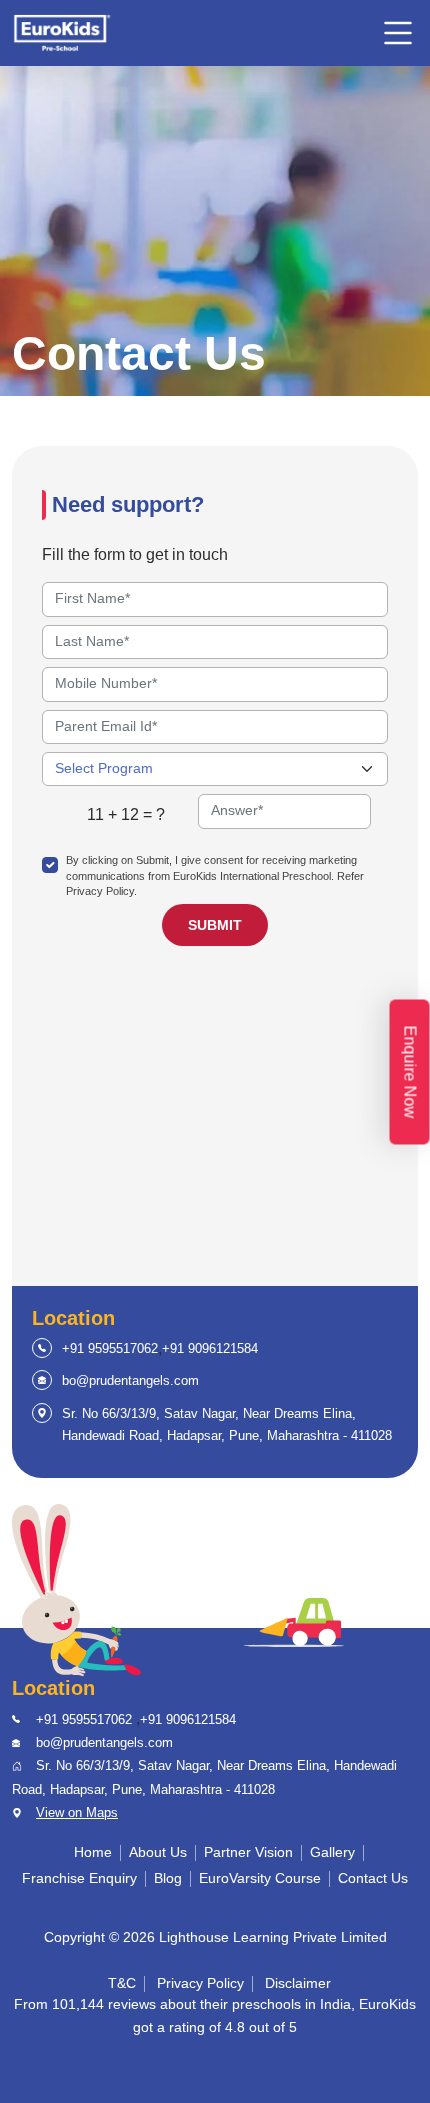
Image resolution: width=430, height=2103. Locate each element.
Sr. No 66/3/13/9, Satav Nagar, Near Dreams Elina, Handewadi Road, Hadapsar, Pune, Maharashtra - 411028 (227, 1424)
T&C (122, 1983)
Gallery (332, 1852)
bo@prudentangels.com (130, 1380)
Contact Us (373, 1878)
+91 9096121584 (210, 1348)
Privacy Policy (200, 1983)
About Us (158, 1852)
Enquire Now (410, 1071)
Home (93, 1852)
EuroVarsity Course (260, 1878)
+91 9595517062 (110, 1348)
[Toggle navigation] (398, 33)
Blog (168, 1878)
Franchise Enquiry (79, 1878)
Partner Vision (248, 1852)
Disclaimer (298, 1983)
